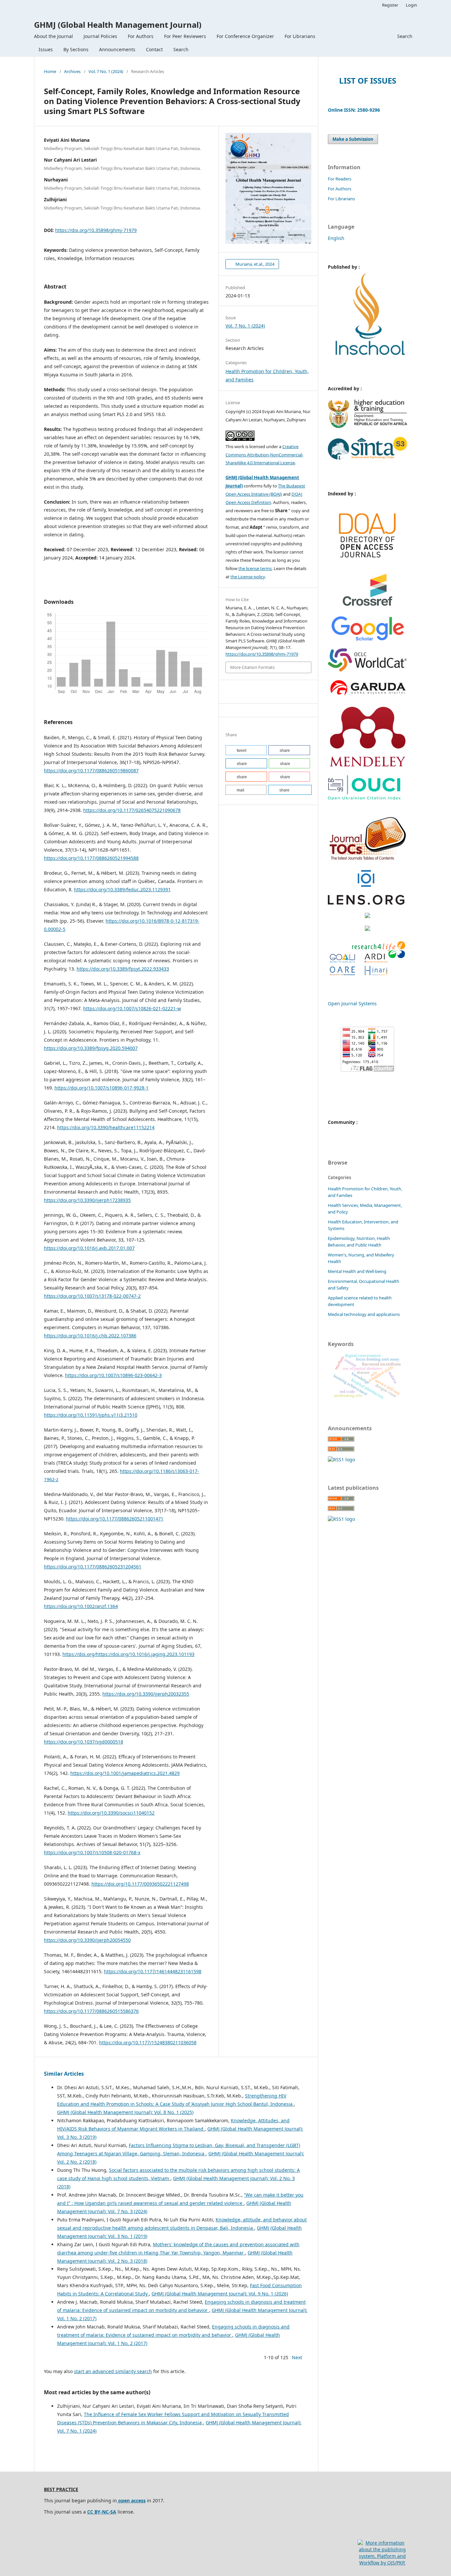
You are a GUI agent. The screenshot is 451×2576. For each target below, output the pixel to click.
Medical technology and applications (364, 1314)
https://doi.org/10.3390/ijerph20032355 (146, 1694)
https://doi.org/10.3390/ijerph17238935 (87, 1200)
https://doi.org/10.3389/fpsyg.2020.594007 (91, 1048)
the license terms (255, 568)
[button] (246, 750)
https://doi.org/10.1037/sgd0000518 (84, 1742)
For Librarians (300, 36)
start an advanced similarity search (113, 2371)
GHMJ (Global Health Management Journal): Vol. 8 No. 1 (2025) (125, 2112)
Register (390, 5)
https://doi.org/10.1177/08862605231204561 (93, 1567)
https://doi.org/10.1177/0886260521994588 (91, 858)
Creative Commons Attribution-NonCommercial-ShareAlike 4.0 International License (264, 455)
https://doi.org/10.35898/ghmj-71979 (96, 230)
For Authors (141, 36)
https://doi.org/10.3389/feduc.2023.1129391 (122, 889)
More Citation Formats (252, 667)
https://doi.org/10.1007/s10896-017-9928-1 (102, 1088)
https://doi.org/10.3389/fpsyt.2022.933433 (123, 969)
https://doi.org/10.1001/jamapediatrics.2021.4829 (125, 1773)
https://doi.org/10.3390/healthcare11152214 (106, 1127)
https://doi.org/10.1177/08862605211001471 (115, 1519)
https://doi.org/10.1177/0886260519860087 (91, 770)
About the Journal (53, 36)
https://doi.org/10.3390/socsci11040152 (111, 1813)
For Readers (340, 179)
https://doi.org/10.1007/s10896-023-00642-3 (113, 1375)
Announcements (117, 49)
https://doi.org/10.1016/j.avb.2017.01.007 (89, 1248)
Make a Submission (353, 139)
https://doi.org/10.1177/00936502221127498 (140, 1884)
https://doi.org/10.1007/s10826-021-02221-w (132, 1008)
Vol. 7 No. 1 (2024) (106, 71)
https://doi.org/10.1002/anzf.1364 (81, 1606)
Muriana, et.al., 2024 (254, 264)
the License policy (248, 577)
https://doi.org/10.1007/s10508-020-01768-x (92, 1852)
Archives (72, 71)
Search (181, 49)
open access (131, 2500)
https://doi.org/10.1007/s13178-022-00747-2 (92, 1296)
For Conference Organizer (245, 36)
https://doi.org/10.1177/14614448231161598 (153, 1971)
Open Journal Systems (352, 1003)
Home (50, 71)
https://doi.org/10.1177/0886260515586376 (91, 2011)
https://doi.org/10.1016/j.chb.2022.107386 (90, 1336)
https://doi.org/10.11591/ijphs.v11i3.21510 (91, 1415)
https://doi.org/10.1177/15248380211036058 (148, 2042)
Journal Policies (100, 36)
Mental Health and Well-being (357, 1271)
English (336, 238)
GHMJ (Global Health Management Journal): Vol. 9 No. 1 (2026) (220, 2294)
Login (411, 5)
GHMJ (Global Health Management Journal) (118, 25)
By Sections (76, 49)
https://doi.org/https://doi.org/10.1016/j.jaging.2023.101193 (128, 1654)
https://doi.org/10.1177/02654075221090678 (132, 810)
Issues (46, 49)
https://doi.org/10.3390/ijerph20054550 (87, 1940)
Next (297, 2357)
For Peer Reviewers (185, 36)
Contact (154, 49)
